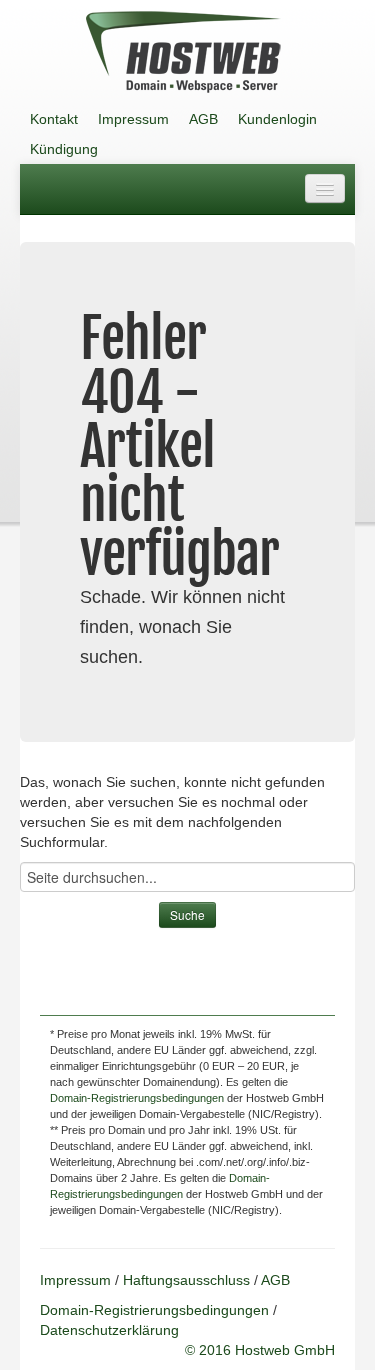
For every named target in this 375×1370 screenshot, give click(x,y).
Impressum (133, 119)
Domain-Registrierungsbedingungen (137, 1098)
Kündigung (64, 149)
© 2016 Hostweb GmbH (260, 1350)
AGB (203, 119)
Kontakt (54, 119)
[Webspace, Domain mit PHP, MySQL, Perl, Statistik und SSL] (183, 52)
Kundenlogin (277, 119)
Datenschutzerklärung (109, 1330)
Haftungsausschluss (186, 1280)
